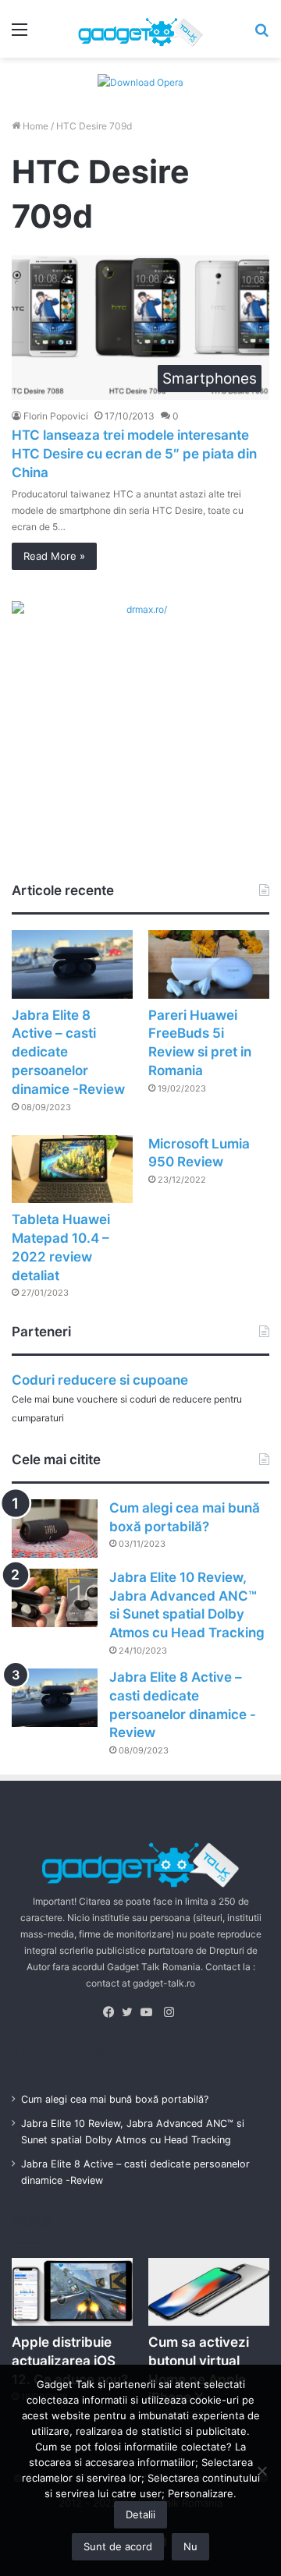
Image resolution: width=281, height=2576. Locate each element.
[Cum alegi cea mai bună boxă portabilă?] (55, 1529)
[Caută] (261, 35)
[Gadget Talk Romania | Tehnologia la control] (140, 29)
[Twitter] (131, 2012)
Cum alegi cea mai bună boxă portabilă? (115, 2099)
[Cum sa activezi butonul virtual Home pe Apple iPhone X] (209, 2292)
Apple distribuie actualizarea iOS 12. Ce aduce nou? (70, 2361)
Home (34, 126)
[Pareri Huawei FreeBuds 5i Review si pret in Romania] (209, 964)
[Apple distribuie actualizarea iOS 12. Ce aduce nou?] (72, 2292)
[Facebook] (112, 2012)
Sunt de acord (118, 2546)
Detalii (140, 2514)
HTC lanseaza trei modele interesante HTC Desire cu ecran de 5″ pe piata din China (134, 454)
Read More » (54, 556)
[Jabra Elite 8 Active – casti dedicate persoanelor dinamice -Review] (72, 964)
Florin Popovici (56, 416)
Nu (190, 2546)
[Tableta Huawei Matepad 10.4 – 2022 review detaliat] (72, 1169)
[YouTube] (150, 2012)
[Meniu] (20, 35)
